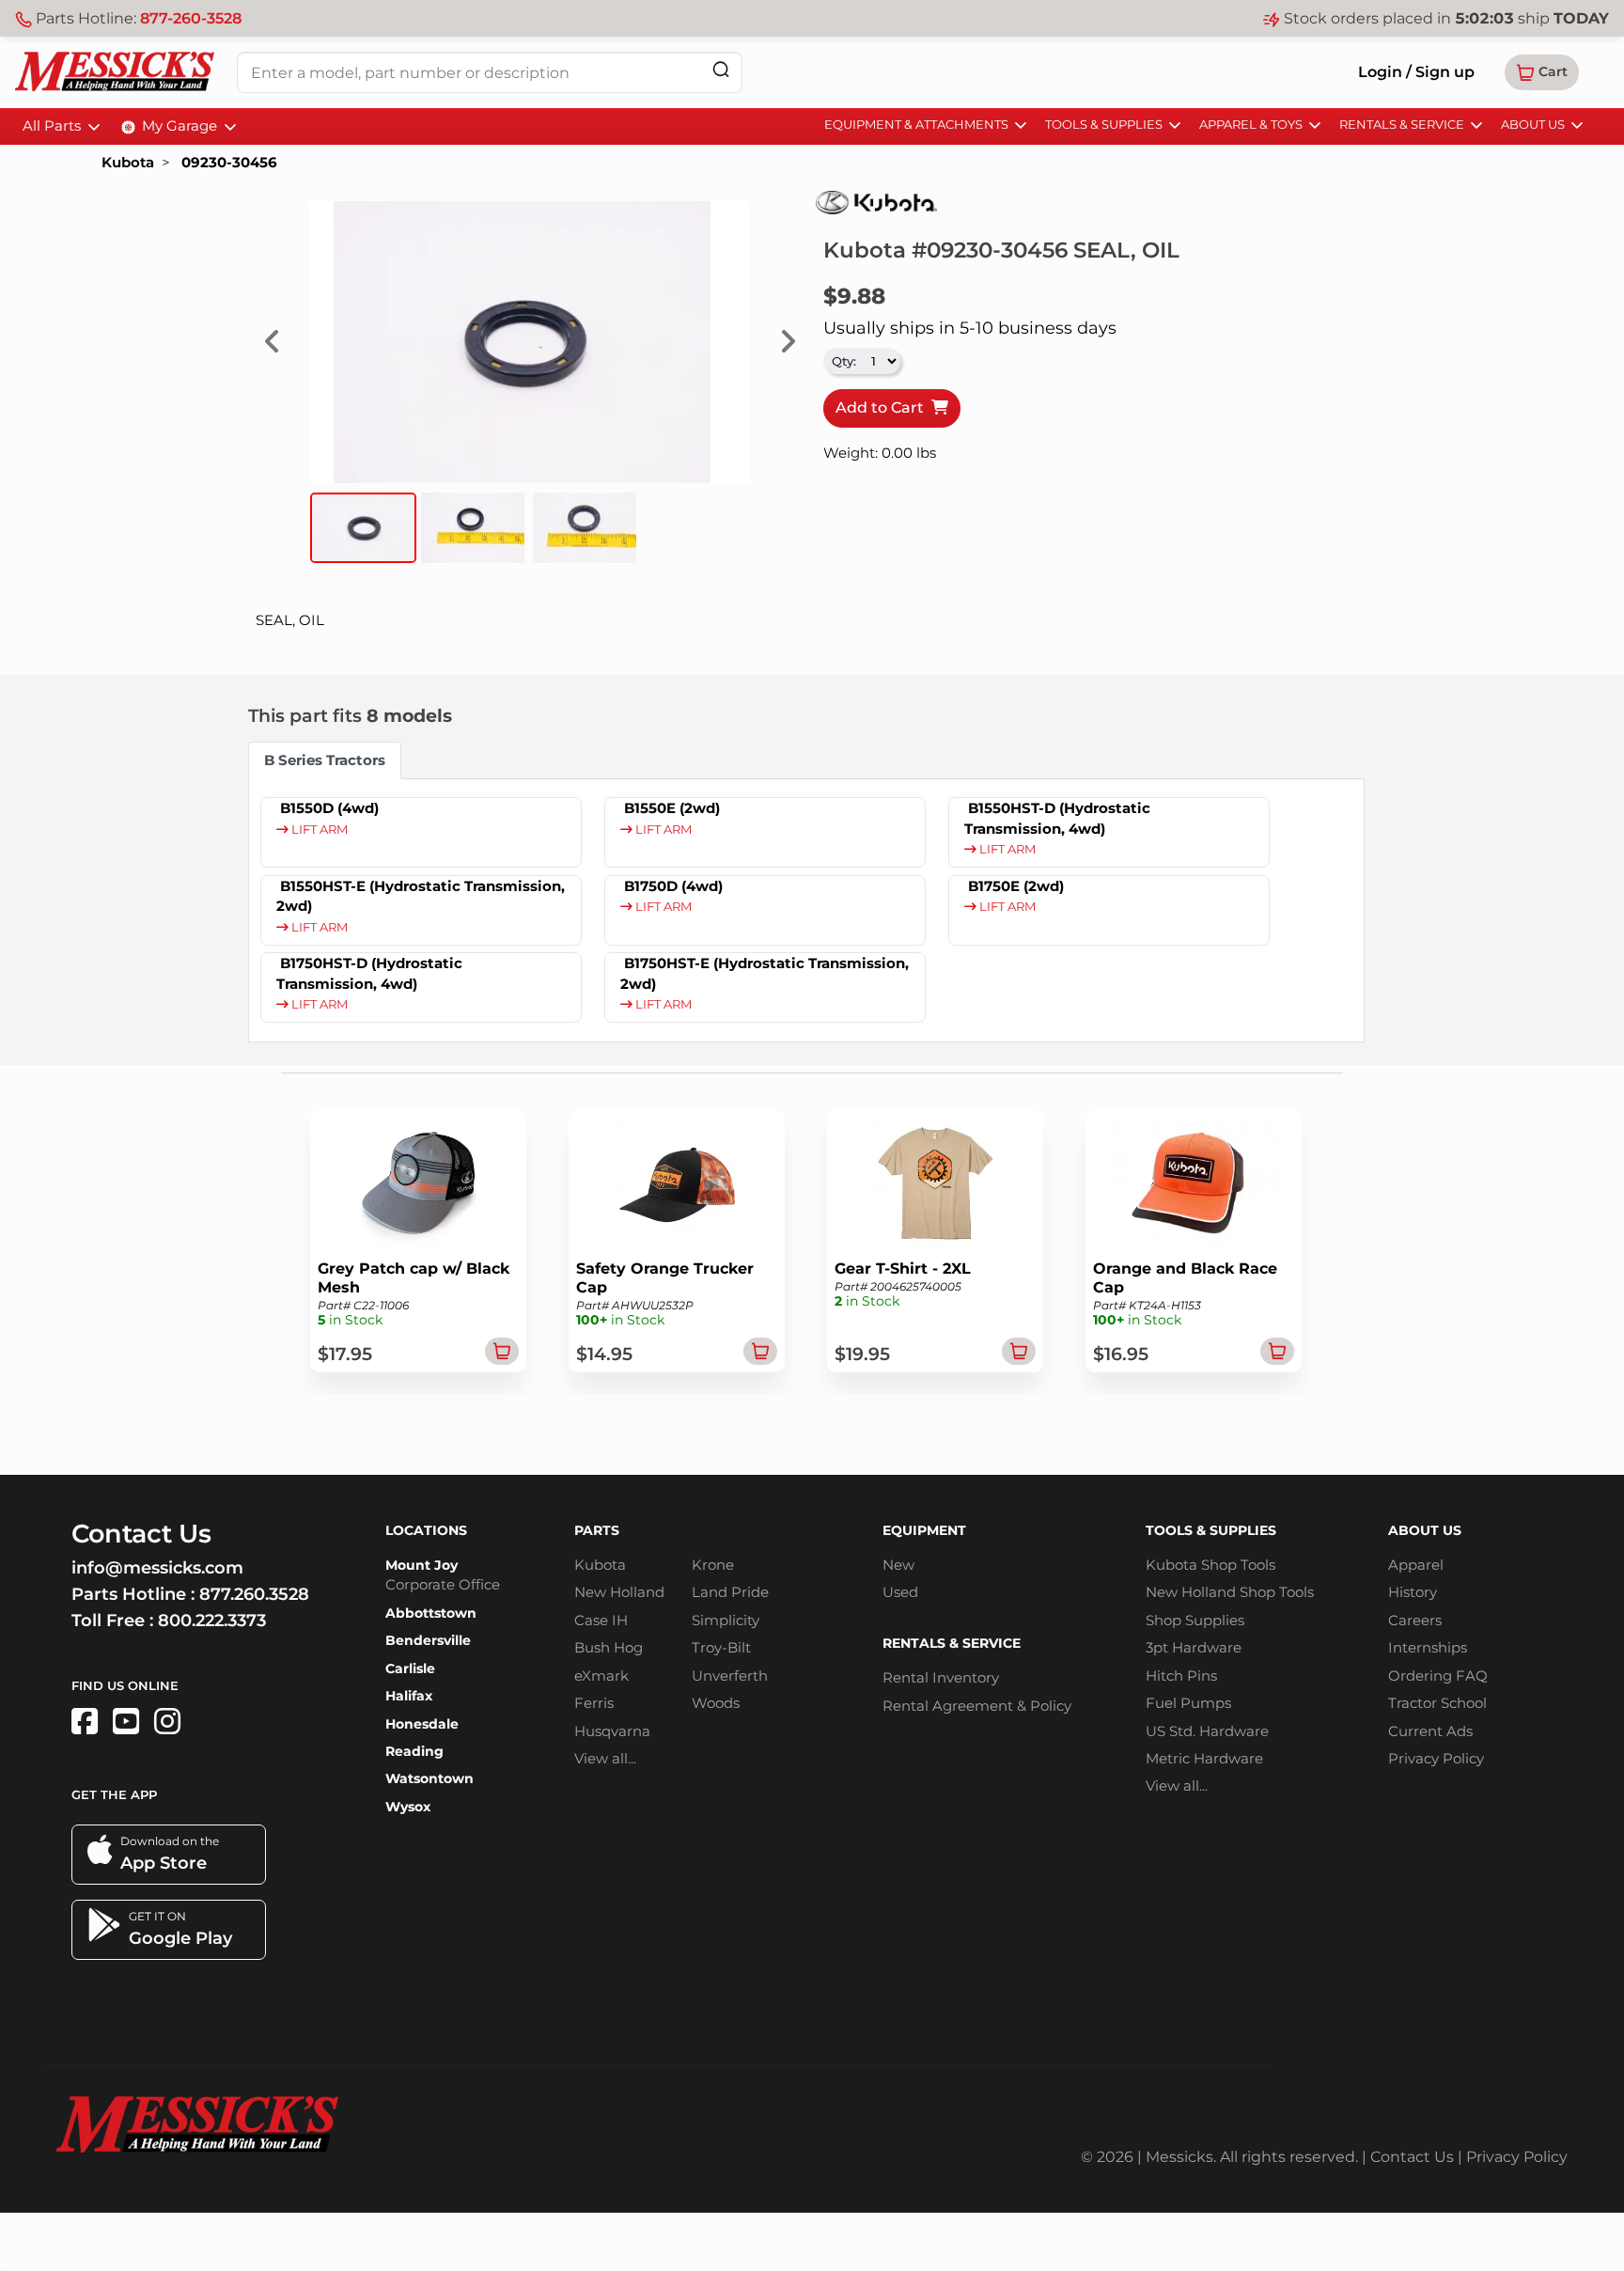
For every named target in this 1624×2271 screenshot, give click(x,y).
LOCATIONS (426, 1530)
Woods (716, 1703)
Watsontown (429, 1778)
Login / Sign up (1416, 72)
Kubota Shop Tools (1210, 1565)
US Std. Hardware (1207, 1731)
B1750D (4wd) (673, 886)
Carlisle (410, 1668)
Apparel (1416, 1565)
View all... (605, 1758)
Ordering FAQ (1438, 1676)
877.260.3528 (254, 1594)
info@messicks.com (157, 1568)
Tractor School (1437, 1703)
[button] (1542, 72)
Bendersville (428, 1640)
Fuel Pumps (1188, 1703)
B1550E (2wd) (672, 808)
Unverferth (730, 1676)
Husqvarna (612, 1731)
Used (900, 1592)
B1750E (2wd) (1016, 886)
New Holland (619, 1592)
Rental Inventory (941, 1677)
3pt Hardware (1194, 1647)
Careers (1415, 1620)
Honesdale (422, 1724)
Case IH (601, 1620)
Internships (1428, 1647)
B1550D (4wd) (329, 808)
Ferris (594, 1703)
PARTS (597, 1530)
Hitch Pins (1181, 1676)
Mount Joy (422, 1565)
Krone (713, 1565)
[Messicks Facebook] (85, 1722)
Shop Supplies (1195, 1620)
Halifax (409, 1696)
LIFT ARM (318, 830)
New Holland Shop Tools (1230, 1592)
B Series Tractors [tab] (325, 760)
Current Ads (1430, 1731)
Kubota (128, 162)
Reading (414, 1751)
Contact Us (1412, 2157)
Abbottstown (431, 1613)
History (1413, 1592)
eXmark (601, 1676)
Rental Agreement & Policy (977, 1706)
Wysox (408, 1807)
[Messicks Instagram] (167, 1722)
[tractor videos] (126, 1722)
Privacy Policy (1436, 1758)
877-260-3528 (191, 18)
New (898, 1565)
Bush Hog (609, 1647)
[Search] (721, 69)
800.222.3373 (212, 1621)
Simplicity (726, 1620)
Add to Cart (883, 407)
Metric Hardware (1204, 1758)
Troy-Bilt (721, 1647)
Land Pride (730, 1592)
